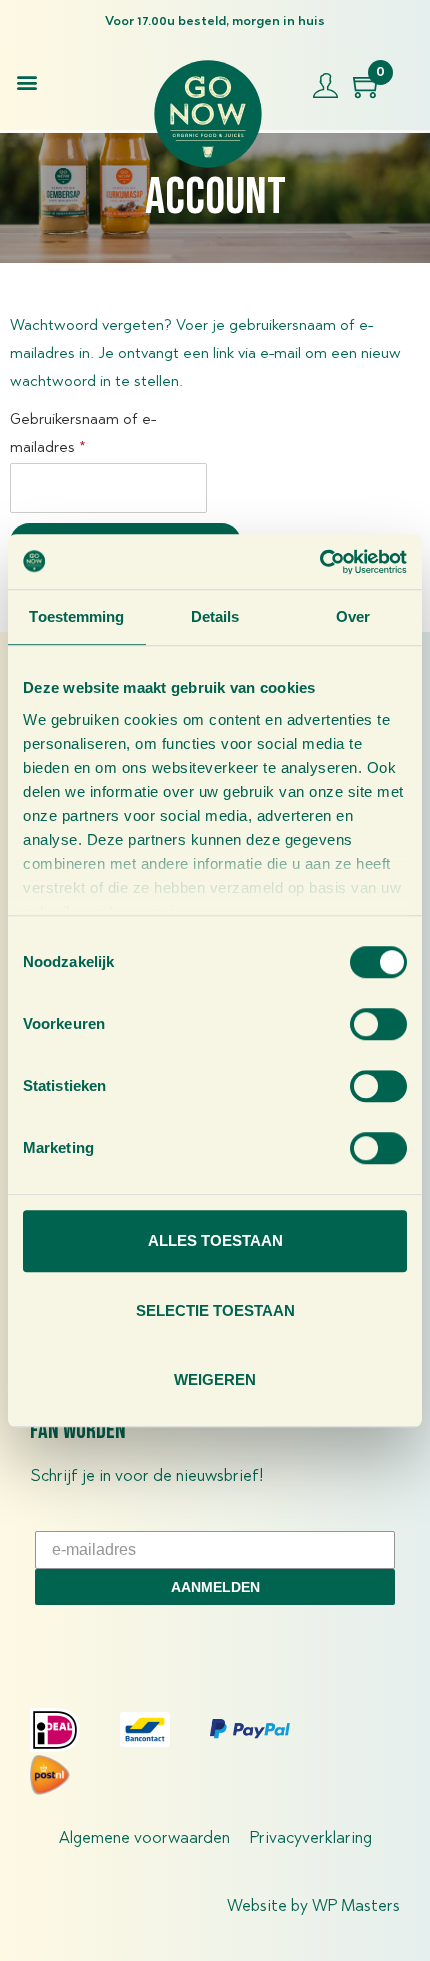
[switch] (378, 1024)
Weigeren (215, 1379)
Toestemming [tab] (76, 616)
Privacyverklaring (311, 1839)
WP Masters (356, 1907)
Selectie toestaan (215, 1310)
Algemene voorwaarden (144, 1839)
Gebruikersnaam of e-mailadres (83, 431)
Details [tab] (215, 616)
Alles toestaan (215, 1240)
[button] (26, 81)
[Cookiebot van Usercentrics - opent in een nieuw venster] (319, 562)
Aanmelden (215, 1587)
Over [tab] (353, 616)
